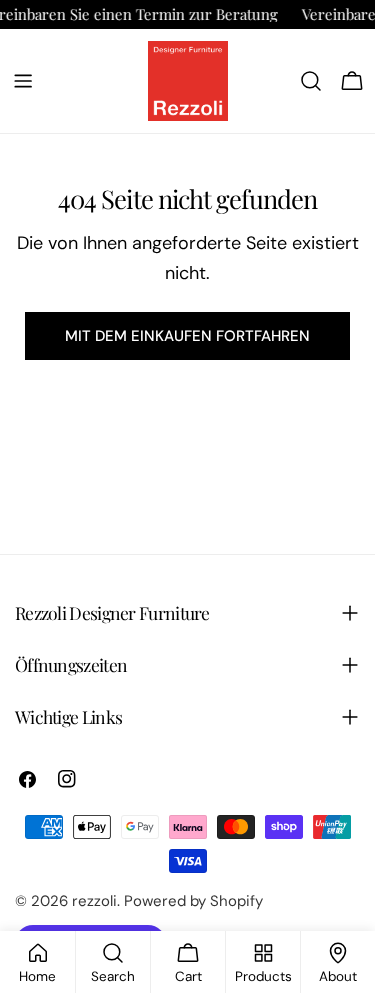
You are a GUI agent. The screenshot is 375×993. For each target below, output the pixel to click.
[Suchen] (311, 81)
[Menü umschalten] (23, 81)
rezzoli (94, 901)
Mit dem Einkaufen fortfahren (187, 336)
